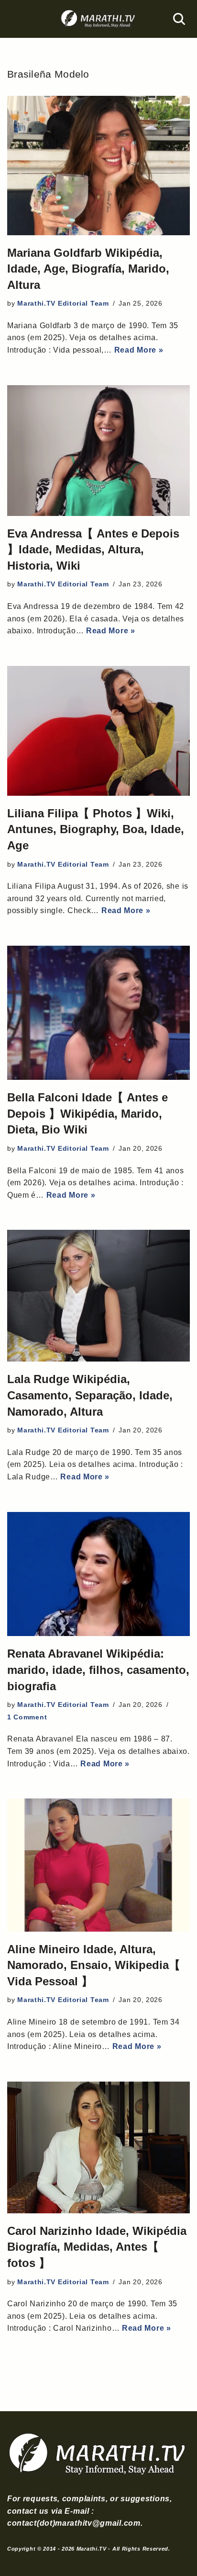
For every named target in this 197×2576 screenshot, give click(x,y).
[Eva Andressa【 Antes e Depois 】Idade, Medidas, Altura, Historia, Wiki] (98, 451)
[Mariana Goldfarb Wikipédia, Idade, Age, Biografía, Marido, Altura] (98, 165)
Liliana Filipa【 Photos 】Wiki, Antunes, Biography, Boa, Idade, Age (96, 829)
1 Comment (27, 1717)
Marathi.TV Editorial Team (63, 303)
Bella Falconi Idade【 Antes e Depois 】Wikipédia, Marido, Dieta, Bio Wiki (88, 1113)
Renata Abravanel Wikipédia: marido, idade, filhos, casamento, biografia (98, 1670)
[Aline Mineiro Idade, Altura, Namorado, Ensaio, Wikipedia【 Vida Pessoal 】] (98, 1865)
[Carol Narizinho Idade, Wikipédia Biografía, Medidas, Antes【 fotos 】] (98, 2147)
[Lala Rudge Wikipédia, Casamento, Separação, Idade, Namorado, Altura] (98, 1296)
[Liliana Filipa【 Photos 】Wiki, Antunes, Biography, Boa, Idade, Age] (98, 731)
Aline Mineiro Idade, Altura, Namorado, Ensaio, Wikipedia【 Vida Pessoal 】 (94, 1965)
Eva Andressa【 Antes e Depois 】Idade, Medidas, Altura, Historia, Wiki (93, 550)
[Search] (179, 19)
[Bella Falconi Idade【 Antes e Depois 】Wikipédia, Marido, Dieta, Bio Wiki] (98, 1013)
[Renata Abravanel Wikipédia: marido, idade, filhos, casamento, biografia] (98, 1574)
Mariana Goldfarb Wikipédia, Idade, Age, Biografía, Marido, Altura (88, 269)
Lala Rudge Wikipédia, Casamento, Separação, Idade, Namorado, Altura (90, 1395)
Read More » (139, 350)
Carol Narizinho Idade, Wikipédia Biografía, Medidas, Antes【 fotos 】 (97, 2247)
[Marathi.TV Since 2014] (98, 19)
